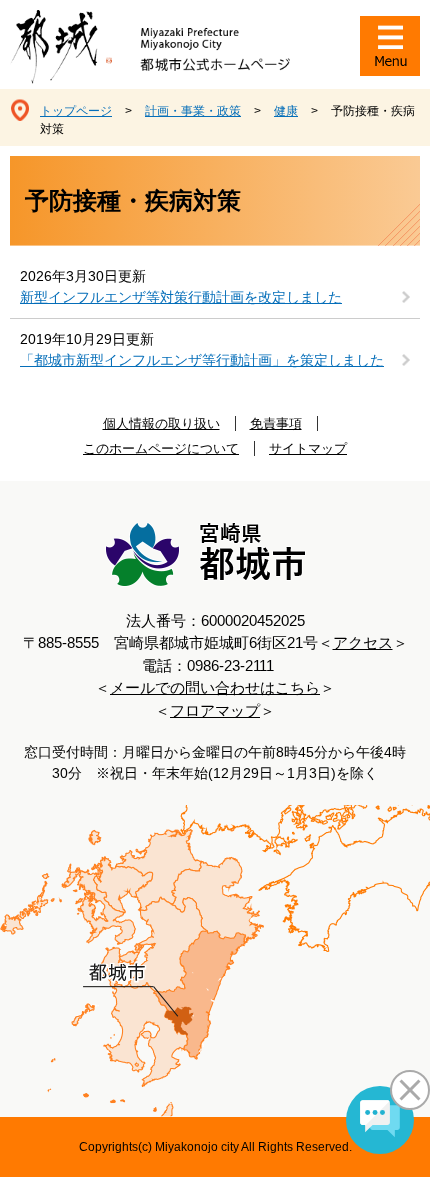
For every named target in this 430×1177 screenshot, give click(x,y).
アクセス (363, 642)
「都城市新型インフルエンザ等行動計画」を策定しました (202, 360)
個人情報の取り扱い (161, 423)
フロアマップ (215, 710)
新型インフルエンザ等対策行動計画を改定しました (181, 297)
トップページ (76, 111)
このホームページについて (161, 448)
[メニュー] (390, 46)
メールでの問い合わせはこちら (215, 687)
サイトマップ (308, 448)
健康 (286, 111)
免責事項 (276, 423)
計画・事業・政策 (193, 111)
